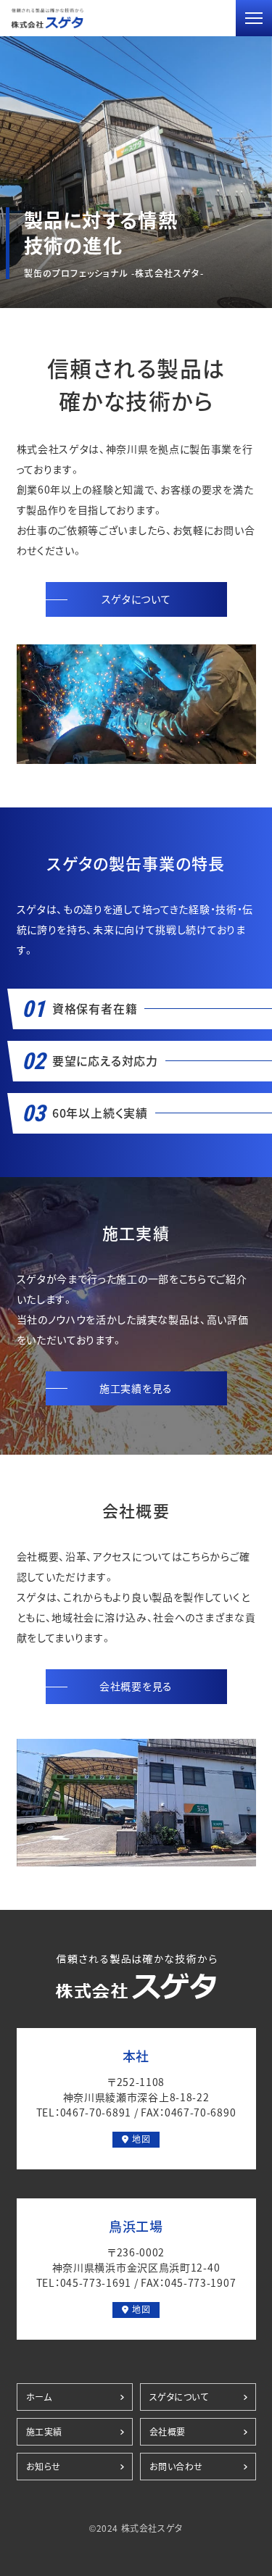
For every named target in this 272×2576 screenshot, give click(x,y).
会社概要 (168, 2432)
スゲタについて (136, 599)
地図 (141, 2139)
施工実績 (44, 2432)
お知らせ (44, 2467)
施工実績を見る (136, 1388)
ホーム (39, 2397)
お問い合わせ (177, 2467)
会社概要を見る (136, 1686)
